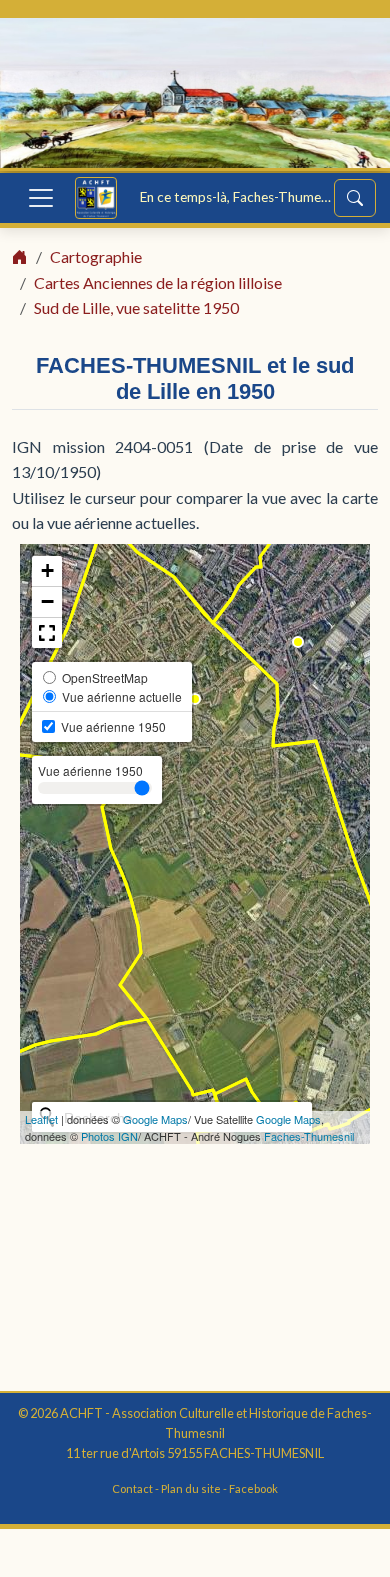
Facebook (253, 1488)
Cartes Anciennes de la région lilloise (158, 282)
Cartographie (96, 256)
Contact (132, 1488)
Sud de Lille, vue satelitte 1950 (136, 307)
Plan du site (191, 1488)
